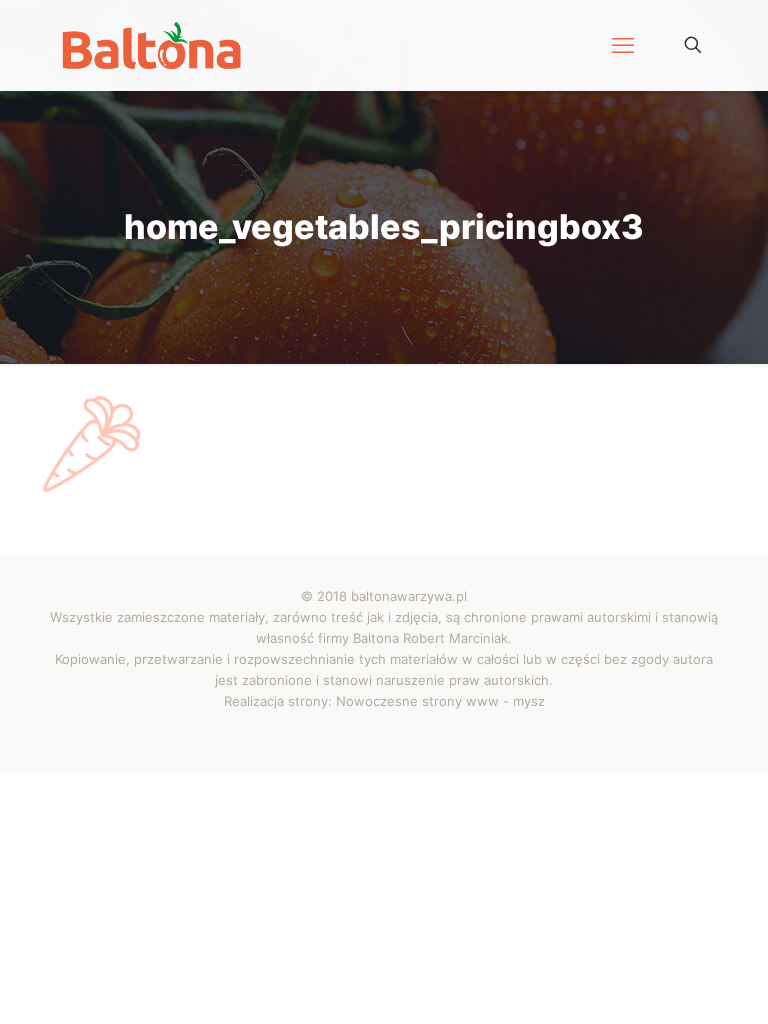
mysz (529, 701)
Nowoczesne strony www (417, 701)
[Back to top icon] (670, 981)
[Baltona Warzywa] (151, 45)
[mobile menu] (623, 45)
